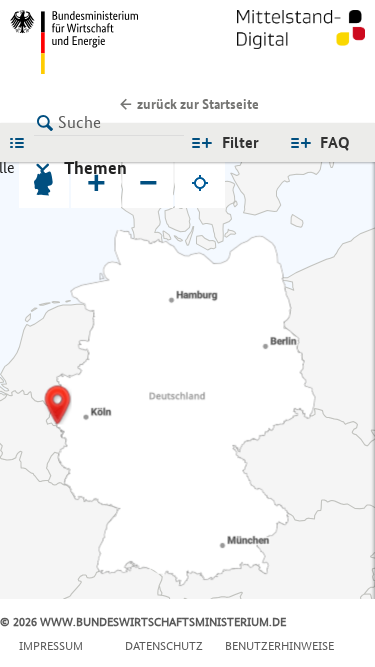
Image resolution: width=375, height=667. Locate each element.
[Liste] (22, 142)
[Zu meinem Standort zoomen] (200, 183)
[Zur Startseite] (301, 42)
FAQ (335, 142)
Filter (240, 142)
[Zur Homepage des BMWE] (95, 42)
